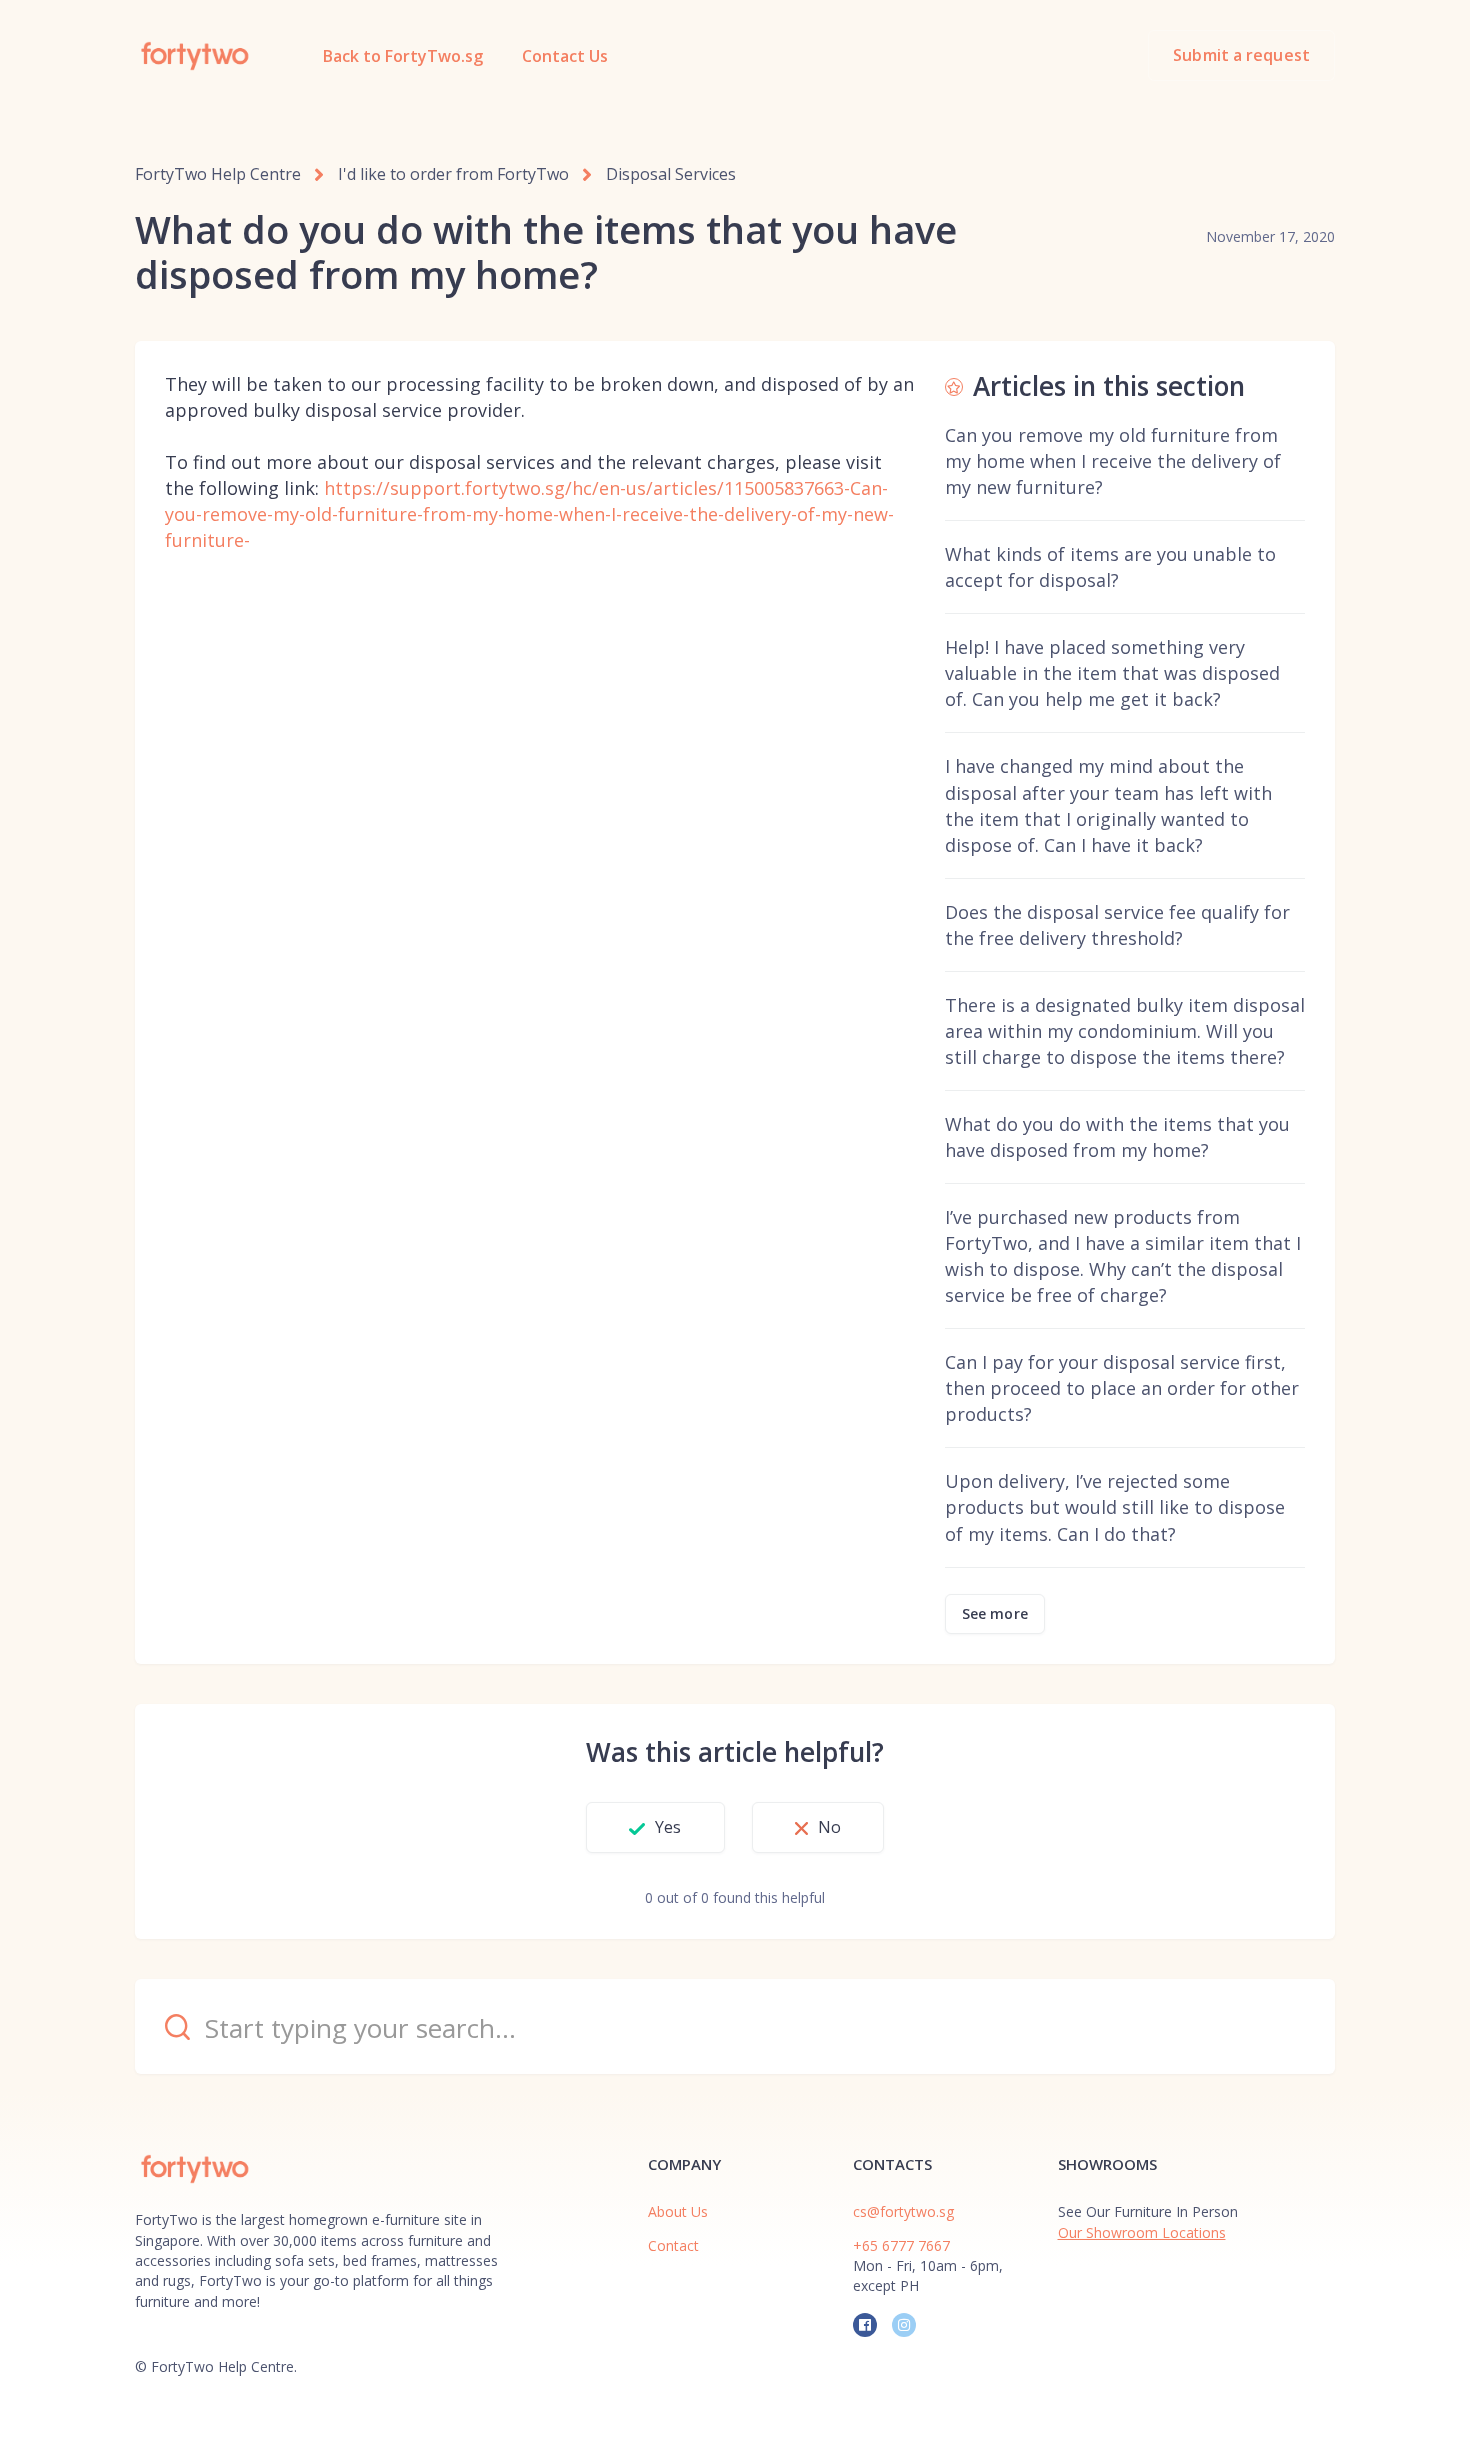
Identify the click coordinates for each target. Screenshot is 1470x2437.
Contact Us (565, 56)
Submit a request (1241, 55)
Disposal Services (671, 174)
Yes (668, 1827)
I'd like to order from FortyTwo (453, 174)
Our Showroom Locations (1142, 2232)
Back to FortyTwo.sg (403, 56)
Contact (673, 2245)
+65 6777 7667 (901, 2245)
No (829, 1827)
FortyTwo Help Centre (218, 174)
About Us (678, 2211)
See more (995, 1613)
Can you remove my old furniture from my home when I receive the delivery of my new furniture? (1113, 461)
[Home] (195, 56)
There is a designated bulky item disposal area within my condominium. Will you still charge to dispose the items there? (1125, 1031)
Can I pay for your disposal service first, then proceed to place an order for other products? (1122, 1388)
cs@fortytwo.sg (903, 2211)
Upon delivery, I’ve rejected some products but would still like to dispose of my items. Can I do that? (1115, 1507)
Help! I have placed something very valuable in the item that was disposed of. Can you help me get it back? (1112, 673)
